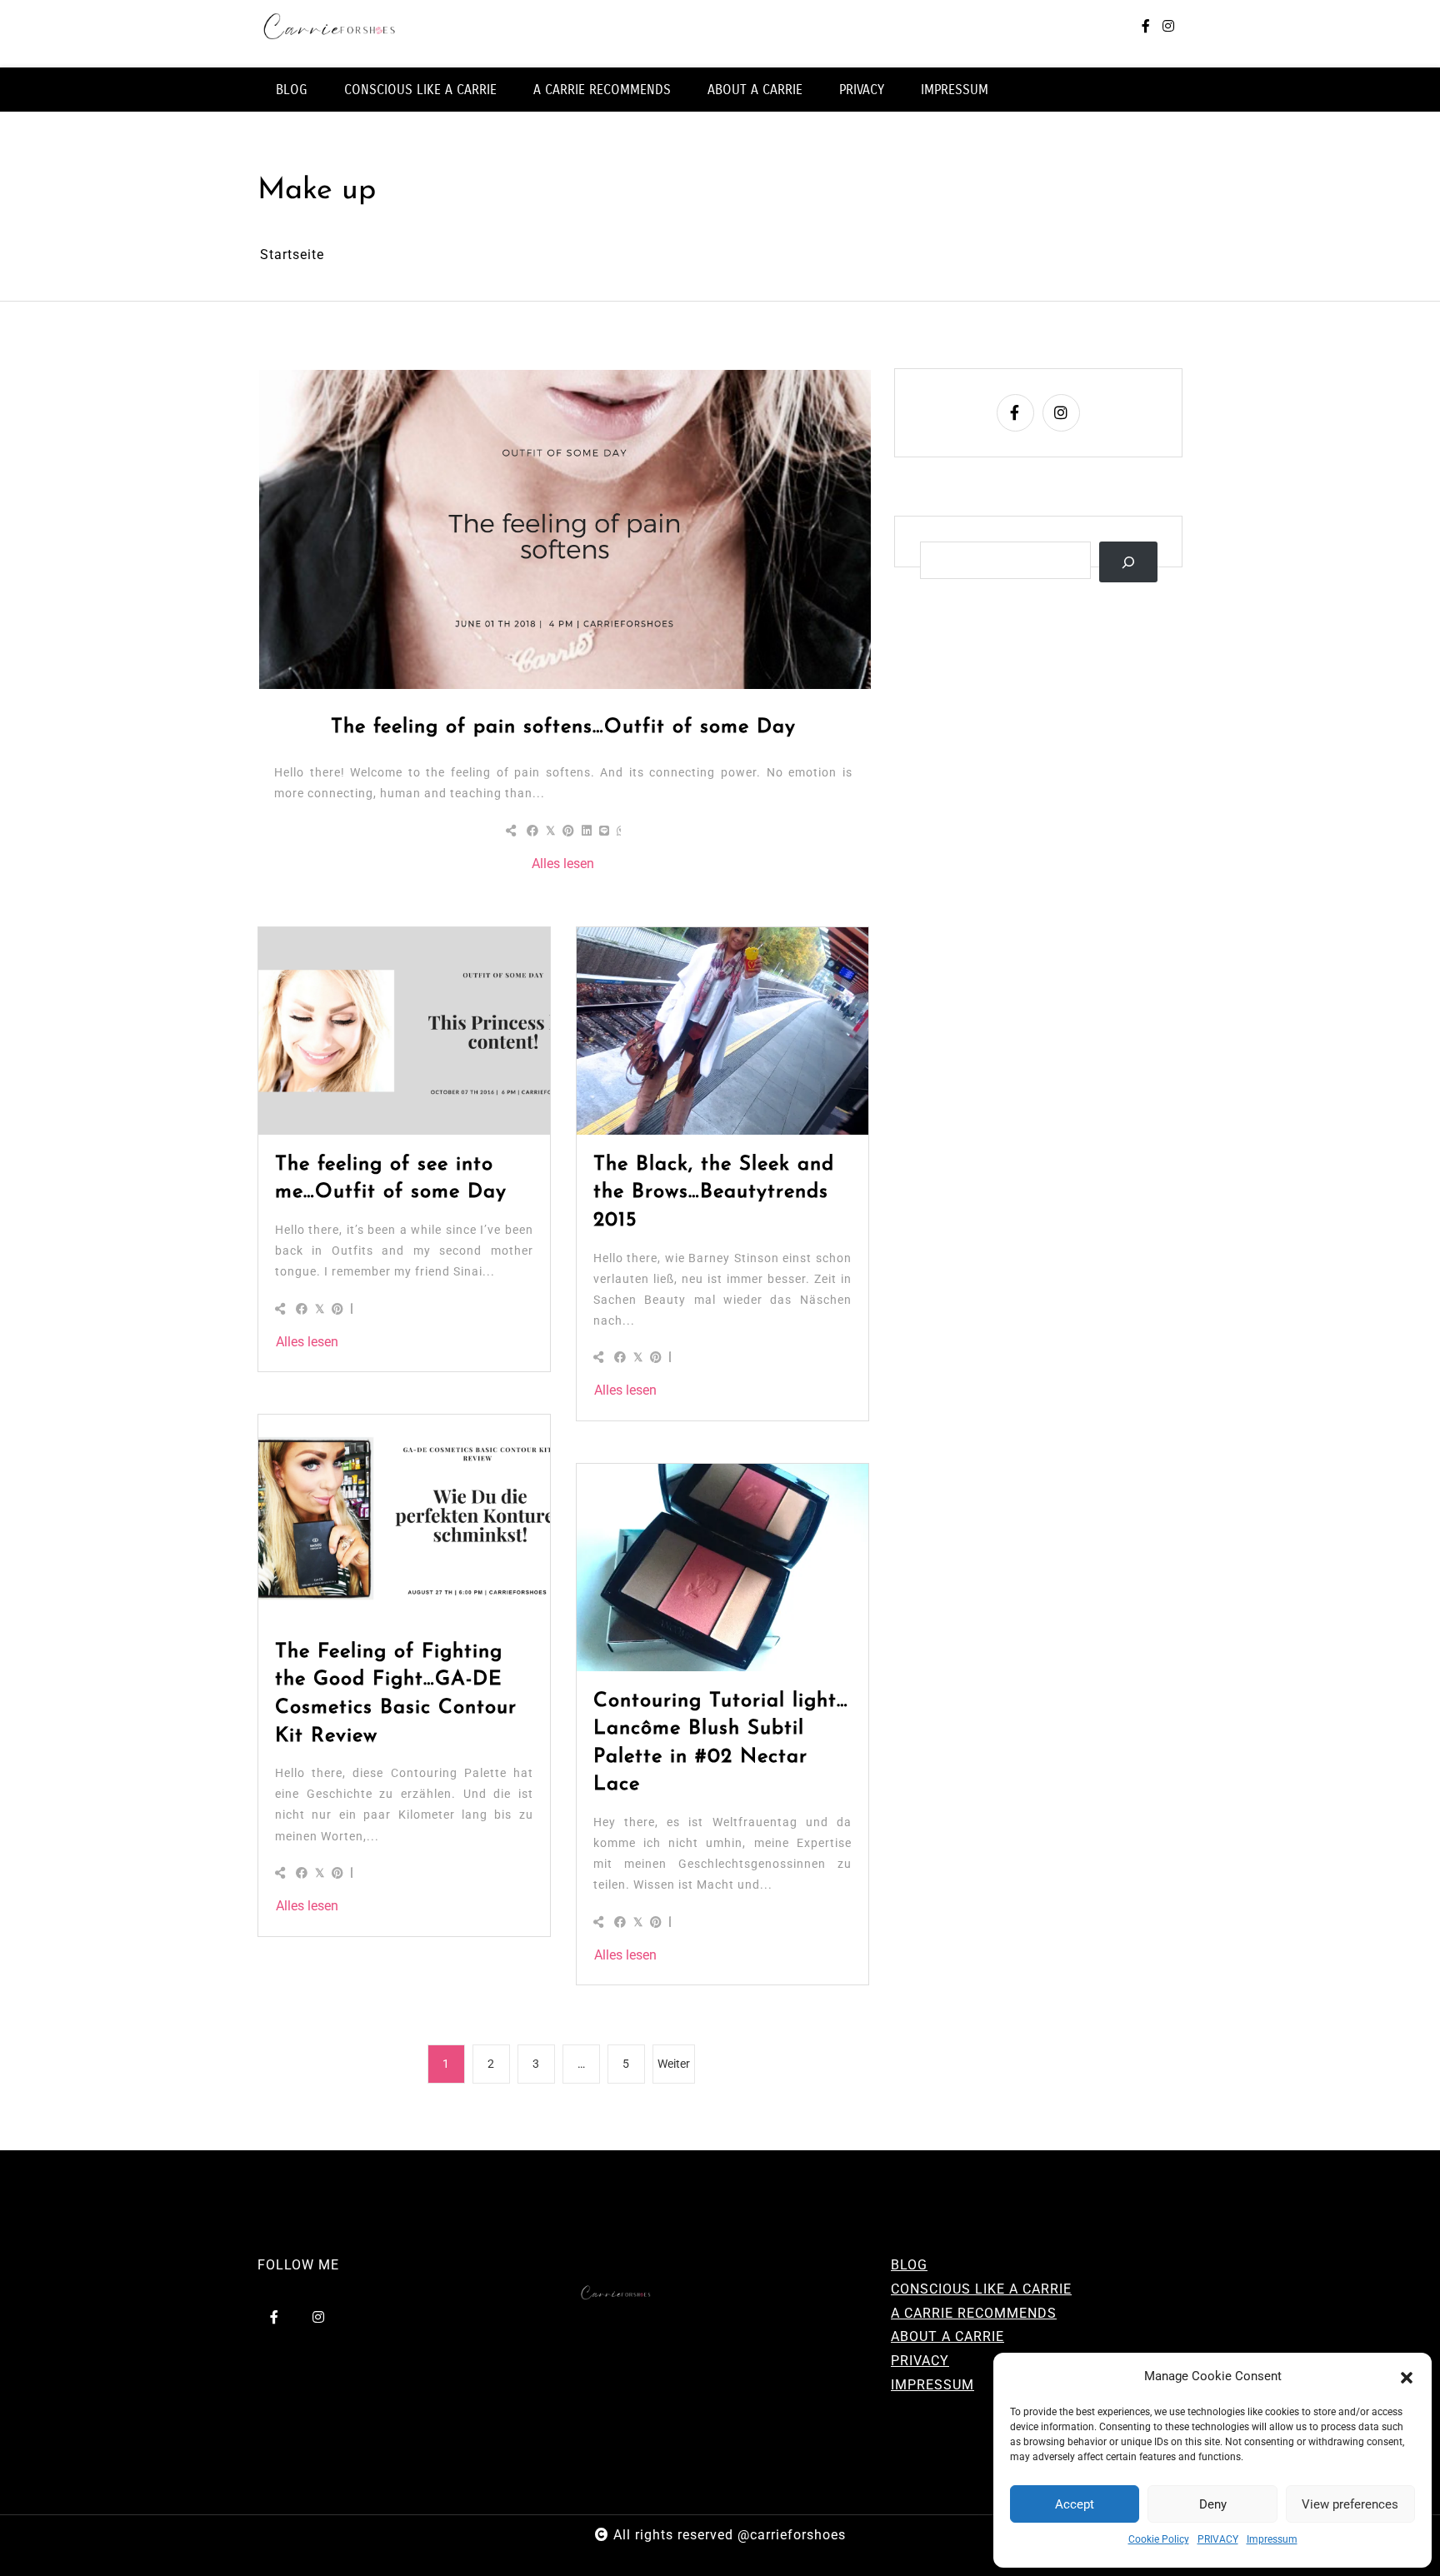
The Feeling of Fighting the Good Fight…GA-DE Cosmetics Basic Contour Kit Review (396, 1694)
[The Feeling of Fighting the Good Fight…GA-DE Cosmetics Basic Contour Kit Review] (404, 1518)
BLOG (292, 90)
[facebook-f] (1146, 27)
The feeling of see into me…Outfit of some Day (391, 1179)
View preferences (1350, 2504)
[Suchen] (1129, 562)
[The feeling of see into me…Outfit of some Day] (404, 1031)
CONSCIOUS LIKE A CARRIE (420, 90)
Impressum (1272, 2539)
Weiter (674, 2064)
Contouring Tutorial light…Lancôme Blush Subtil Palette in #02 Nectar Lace (721, 1743)
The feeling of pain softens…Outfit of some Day (563, 727)
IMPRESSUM (955, 90)
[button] (1407, 2377)
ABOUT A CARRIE (755, 90)
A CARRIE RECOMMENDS (602, 90)
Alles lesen (563, 864)
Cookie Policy (1159, 2539)
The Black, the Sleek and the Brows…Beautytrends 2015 (714, 1193)
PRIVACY (1218, 2539)
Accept (1075, 2504)
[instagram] (1168, 27)
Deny (1213, 2504)
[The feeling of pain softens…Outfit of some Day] (565, 529)
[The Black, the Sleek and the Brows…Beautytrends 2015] (722, 1031)
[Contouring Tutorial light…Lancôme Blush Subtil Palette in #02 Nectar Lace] (722, 1567)
